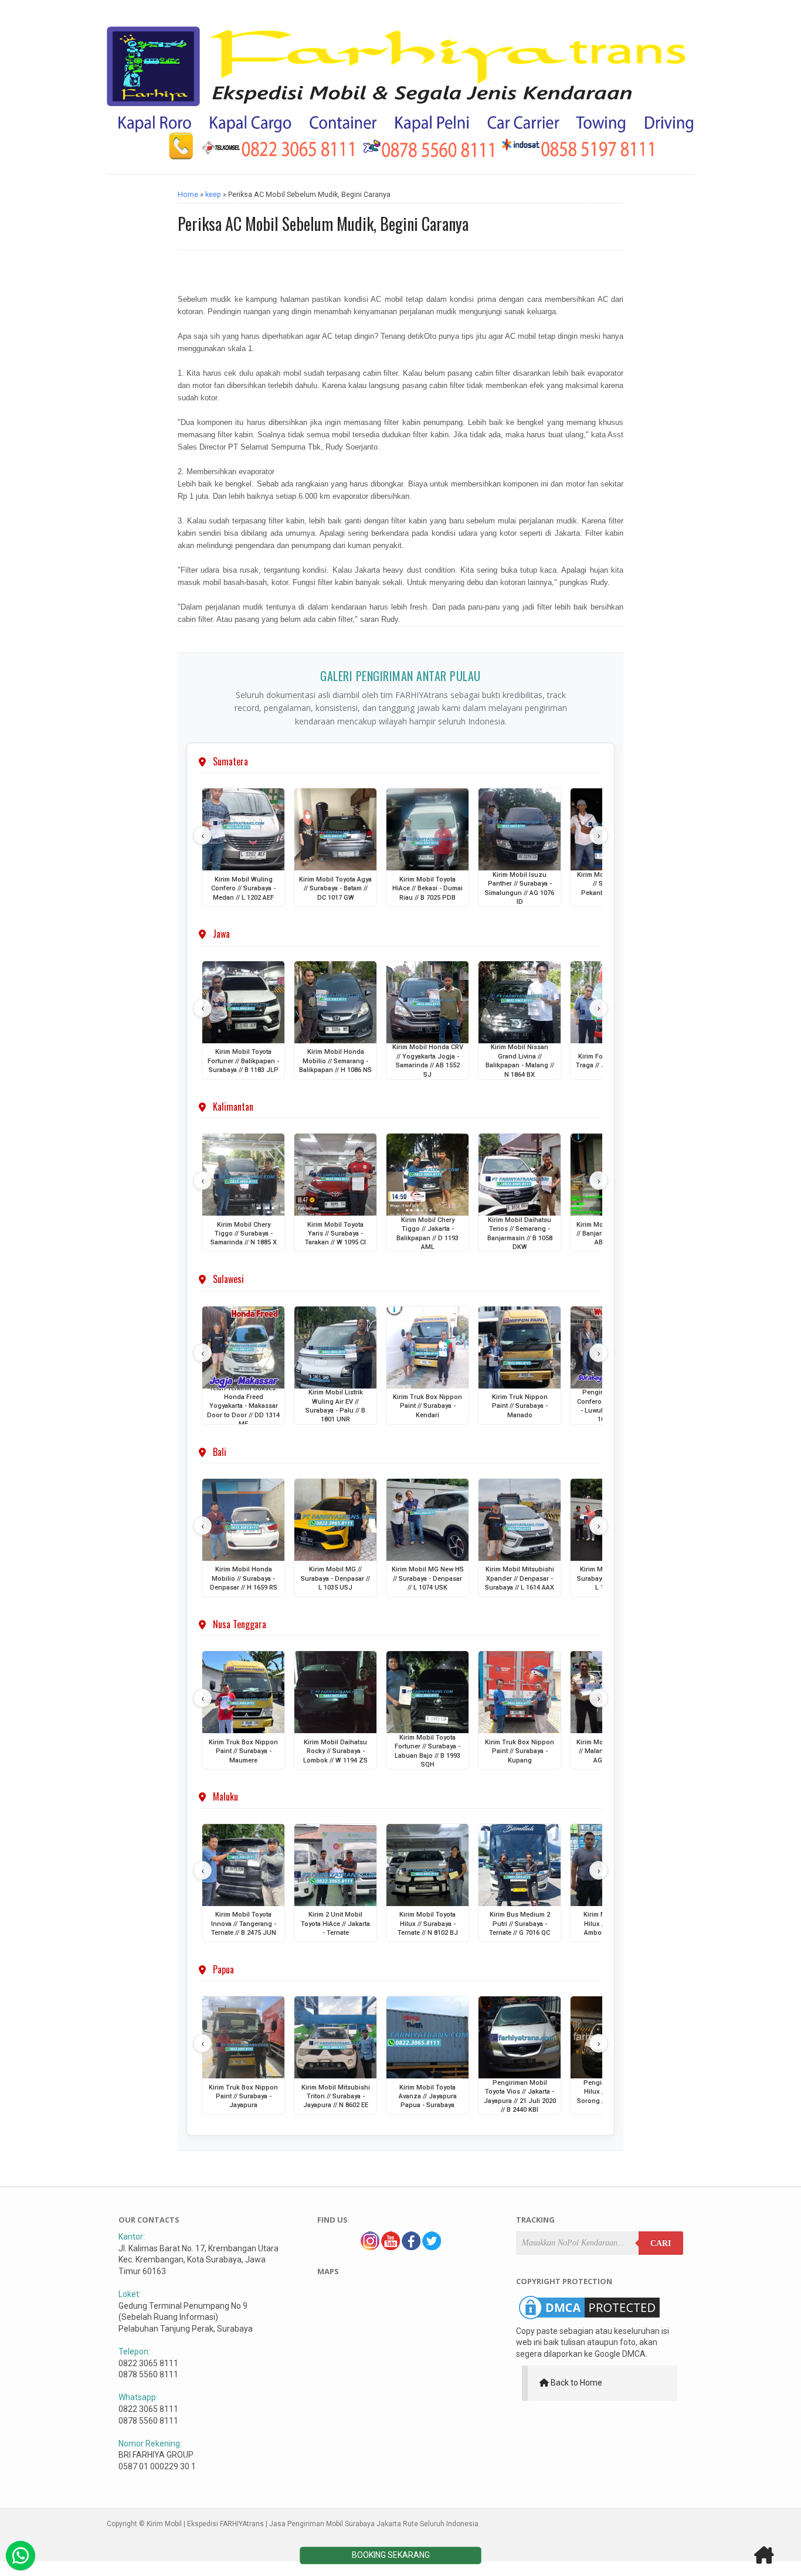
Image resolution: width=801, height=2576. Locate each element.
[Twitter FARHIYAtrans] (432, 2247)
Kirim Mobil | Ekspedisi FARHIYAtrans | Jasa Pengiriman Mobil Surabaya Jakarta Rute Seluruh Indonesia (313, 2524)
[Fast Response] (21, 2555)
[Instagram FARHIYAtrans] (370, 2247)
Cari (661, 2243)
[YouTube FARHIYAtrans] (391, 2247)
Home (188, 194)
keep (213, 194)
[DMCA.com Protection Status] (589, 2319)
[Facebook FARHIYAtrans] (411, 2247)
